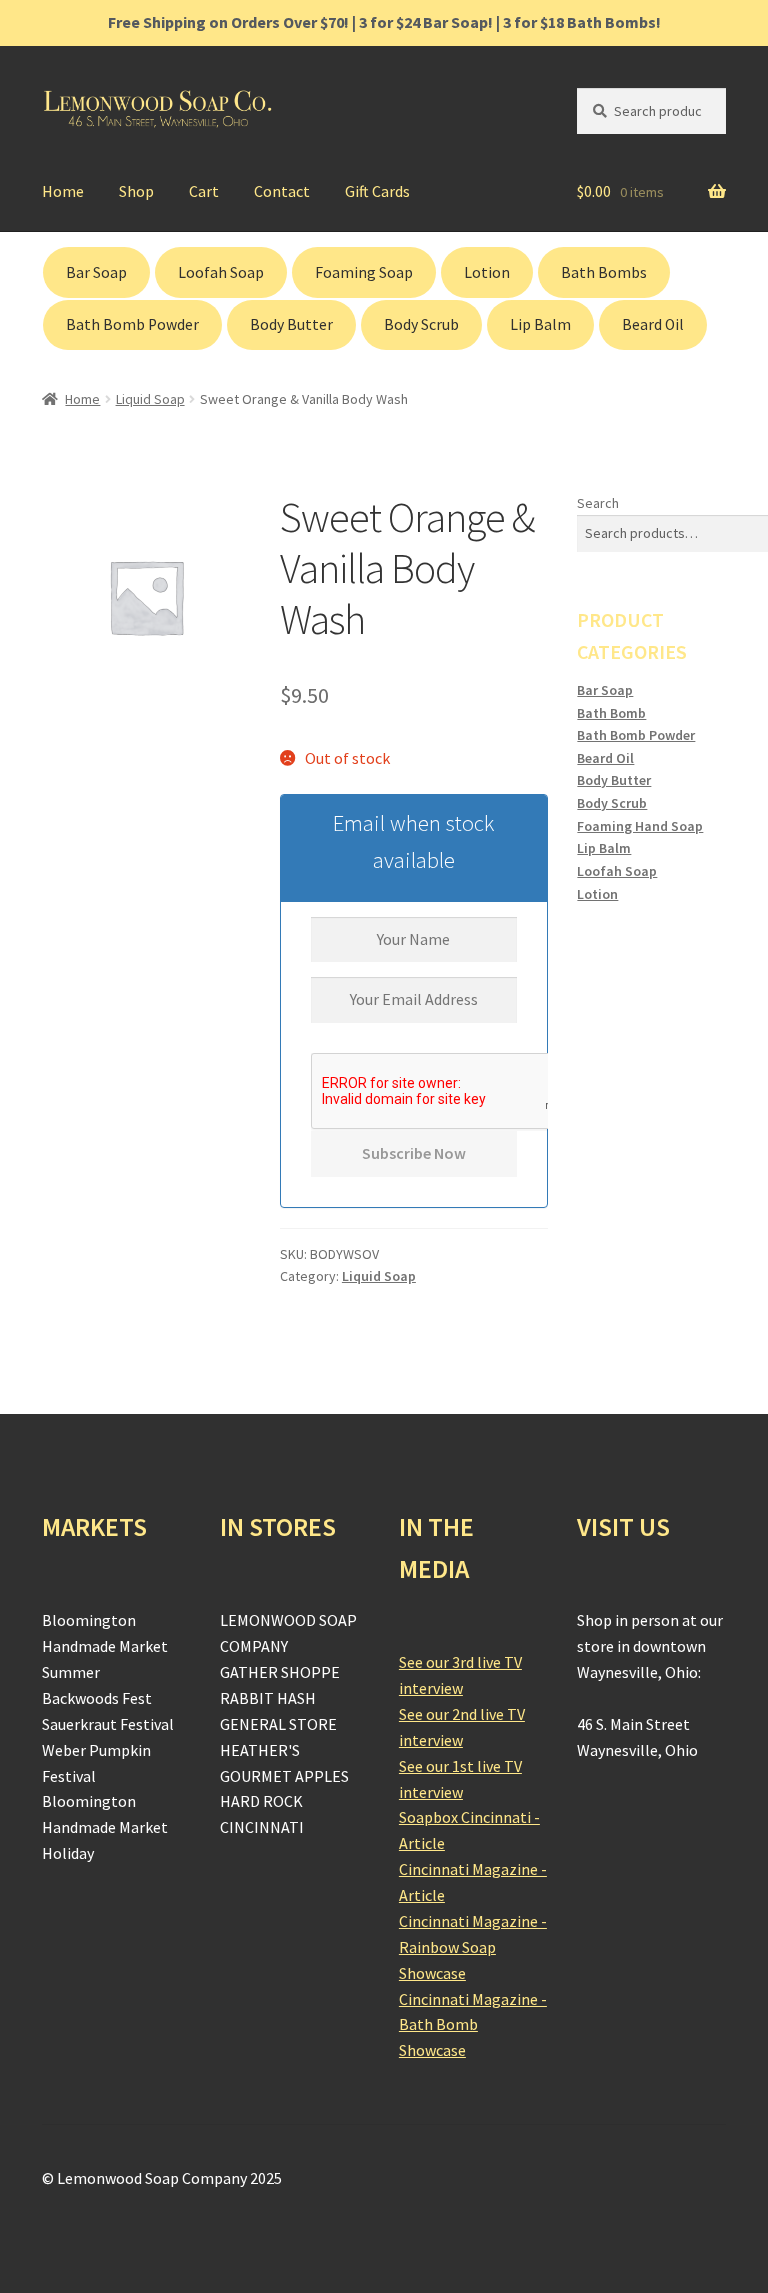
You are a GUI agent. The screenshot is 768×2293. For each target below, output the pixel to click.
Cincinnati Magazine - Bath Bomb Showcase (473, 2025)
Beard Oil (653, 324)
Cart (204, 191)
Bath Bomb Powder (132, 324)
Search (598, 503)
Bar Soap (96, 272)
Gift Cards (377, 191)
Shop (136, 191)
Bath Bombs (604, 272)
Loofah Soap (221, 272)
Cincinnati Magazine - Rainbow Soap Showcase (473, 1947)
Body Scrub (421, 324)
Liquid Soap (150, 399)
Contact (282, 191)
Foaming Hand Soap (640, 826)
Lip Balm (540, 324)
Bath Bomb (611, 713)
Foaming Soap (364, 272)
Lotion (487, 272)
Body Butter (291, 324)
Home (63, 191)
